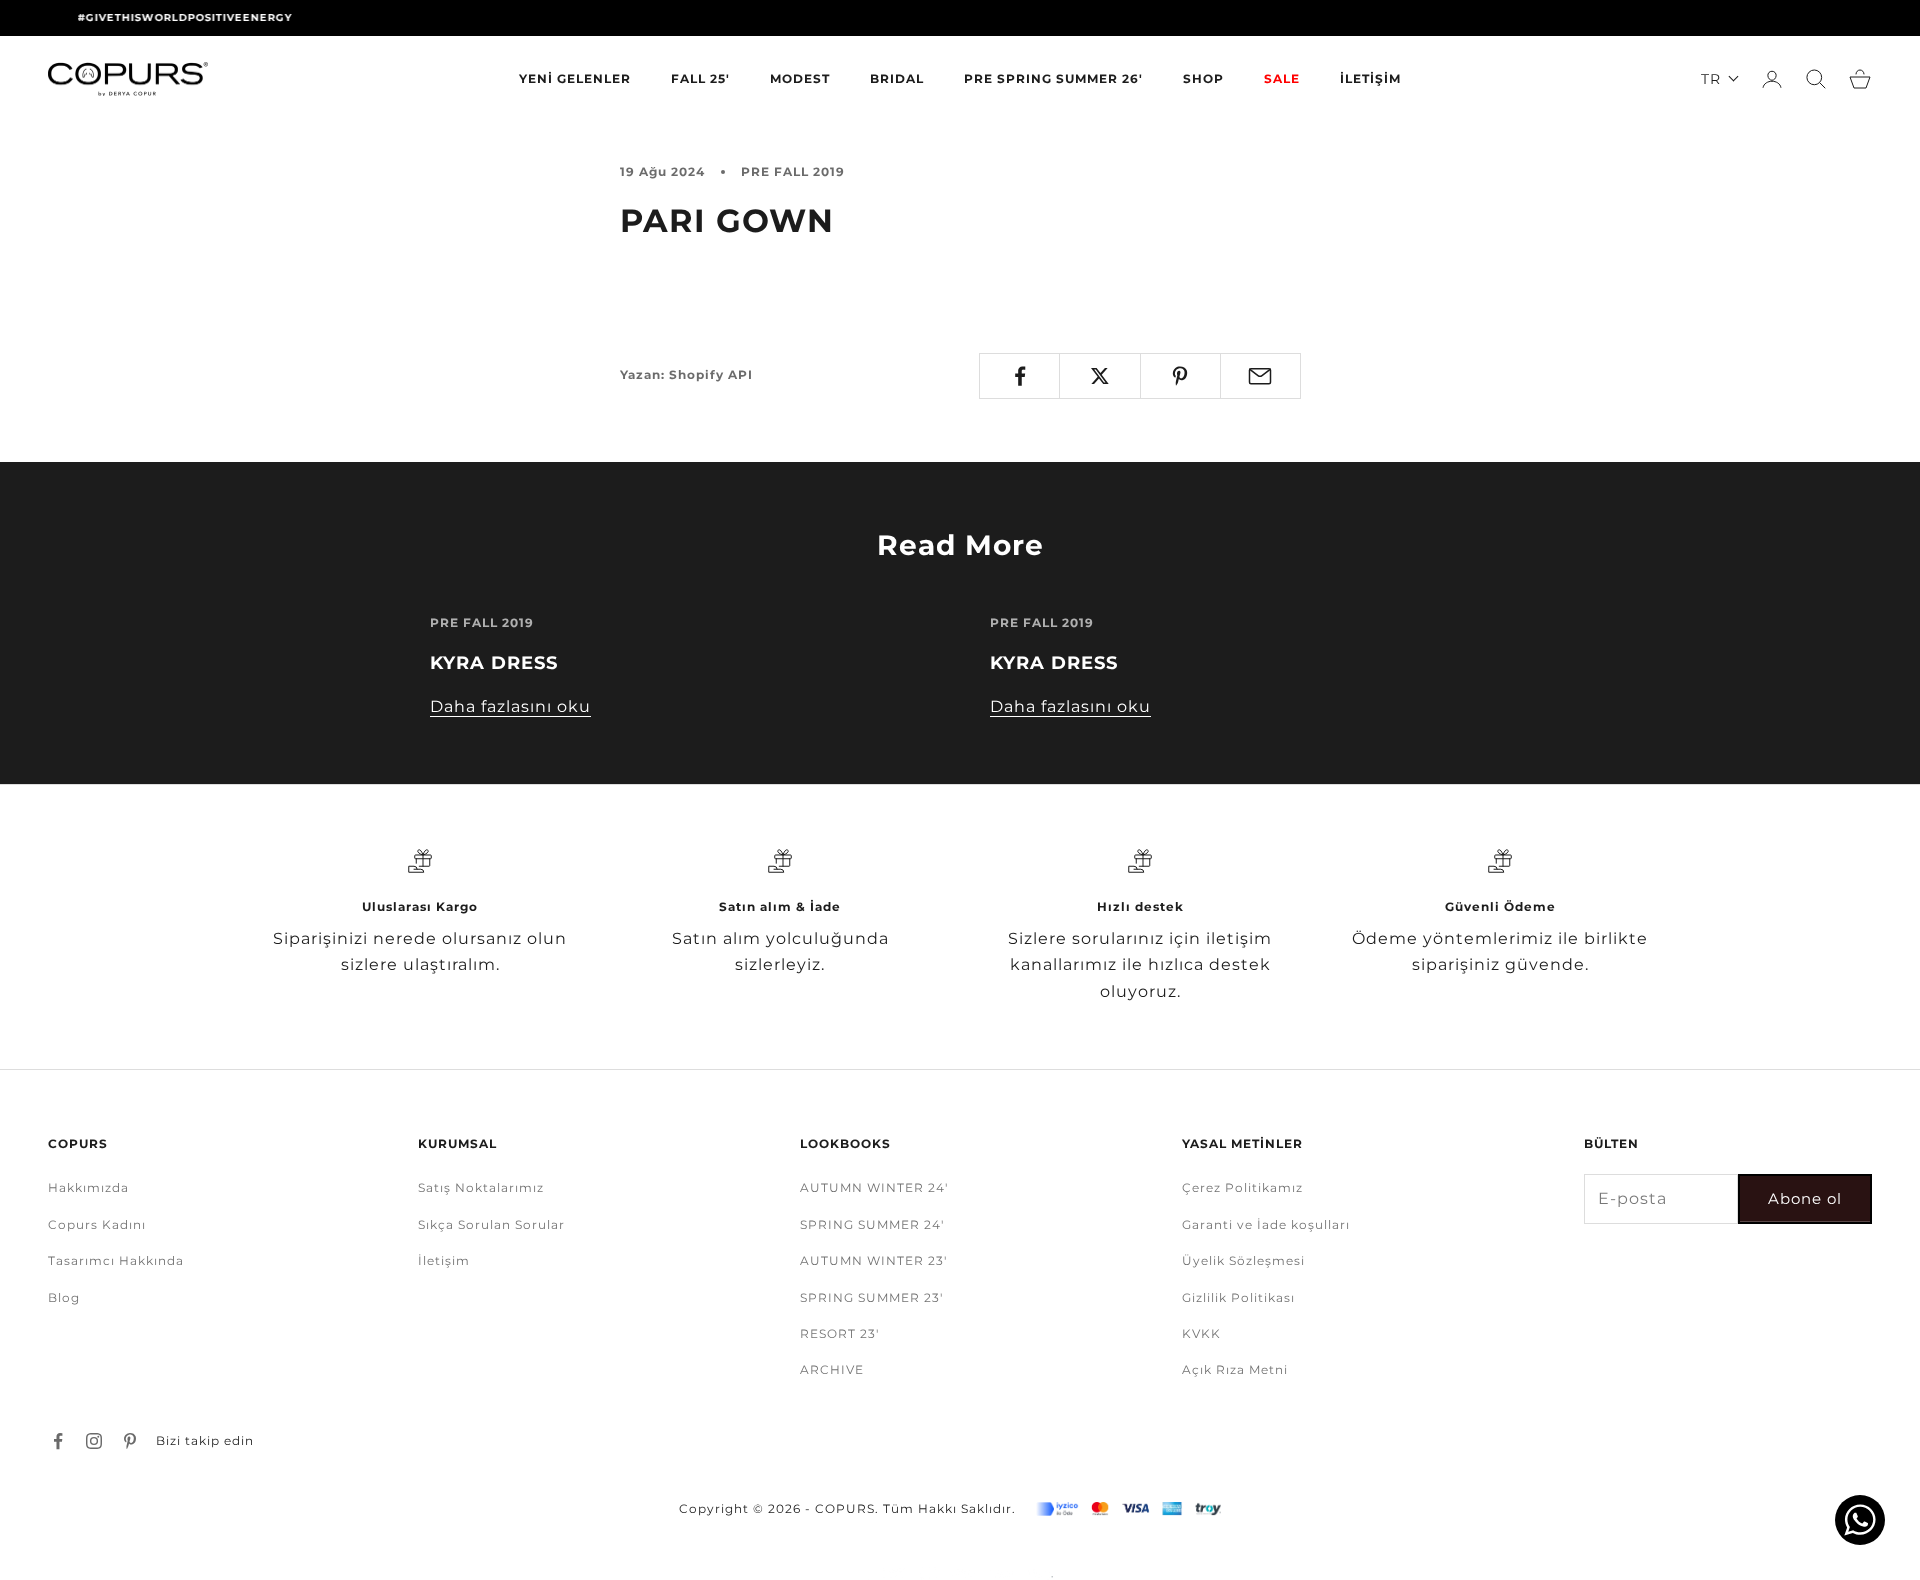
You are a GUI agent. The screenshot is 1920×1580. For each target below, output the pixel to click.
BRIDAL (897, 78)
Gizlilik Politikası (1238, 1297)
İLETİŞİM (1370, 78)
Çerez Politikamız (1242, 1187)
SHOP (1203, 78)
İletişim (444, 1260)
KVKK (1201, 1333)
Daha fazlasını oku (510, 706)
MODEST (800, 78)
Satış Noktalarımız (481, 1187)
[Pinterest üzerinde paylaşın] (1180, 376)
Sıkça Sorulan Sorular (491, 1224)
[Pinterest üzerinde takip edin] (130, 1441)
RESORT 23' (839, 1333)
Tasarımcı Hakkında (116, 1260)
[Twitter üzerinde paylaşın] (1099, 376)
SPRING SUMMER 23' (871, 1297)
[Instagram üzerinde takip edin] (94, 1441)
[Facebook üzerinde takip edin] (58, 1441)
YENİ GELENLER (575, 78)
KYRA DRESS (494, 663)
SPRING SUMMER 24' (872, 1224)
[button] (1720, 79)
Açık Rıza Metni (1235, 1369)
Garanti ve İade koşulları (1266, 1224)
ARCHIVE (832, 1369)
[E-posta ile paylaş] (1260, 376)
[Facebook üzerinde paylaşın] (1019, 376)
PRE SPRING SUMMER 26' (1053, 78)
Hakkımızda (88, 1187)
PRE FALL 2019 (793, 171)
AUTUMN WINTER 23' (873, 1260)
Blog (64, 1297)
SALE (1282, 78)
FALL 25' (700, 78)
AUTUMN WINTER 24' (874, 1187)
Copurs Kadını (97, 1224)
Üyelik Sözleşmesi (1243, 1260)
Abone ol (1805, 1198)
